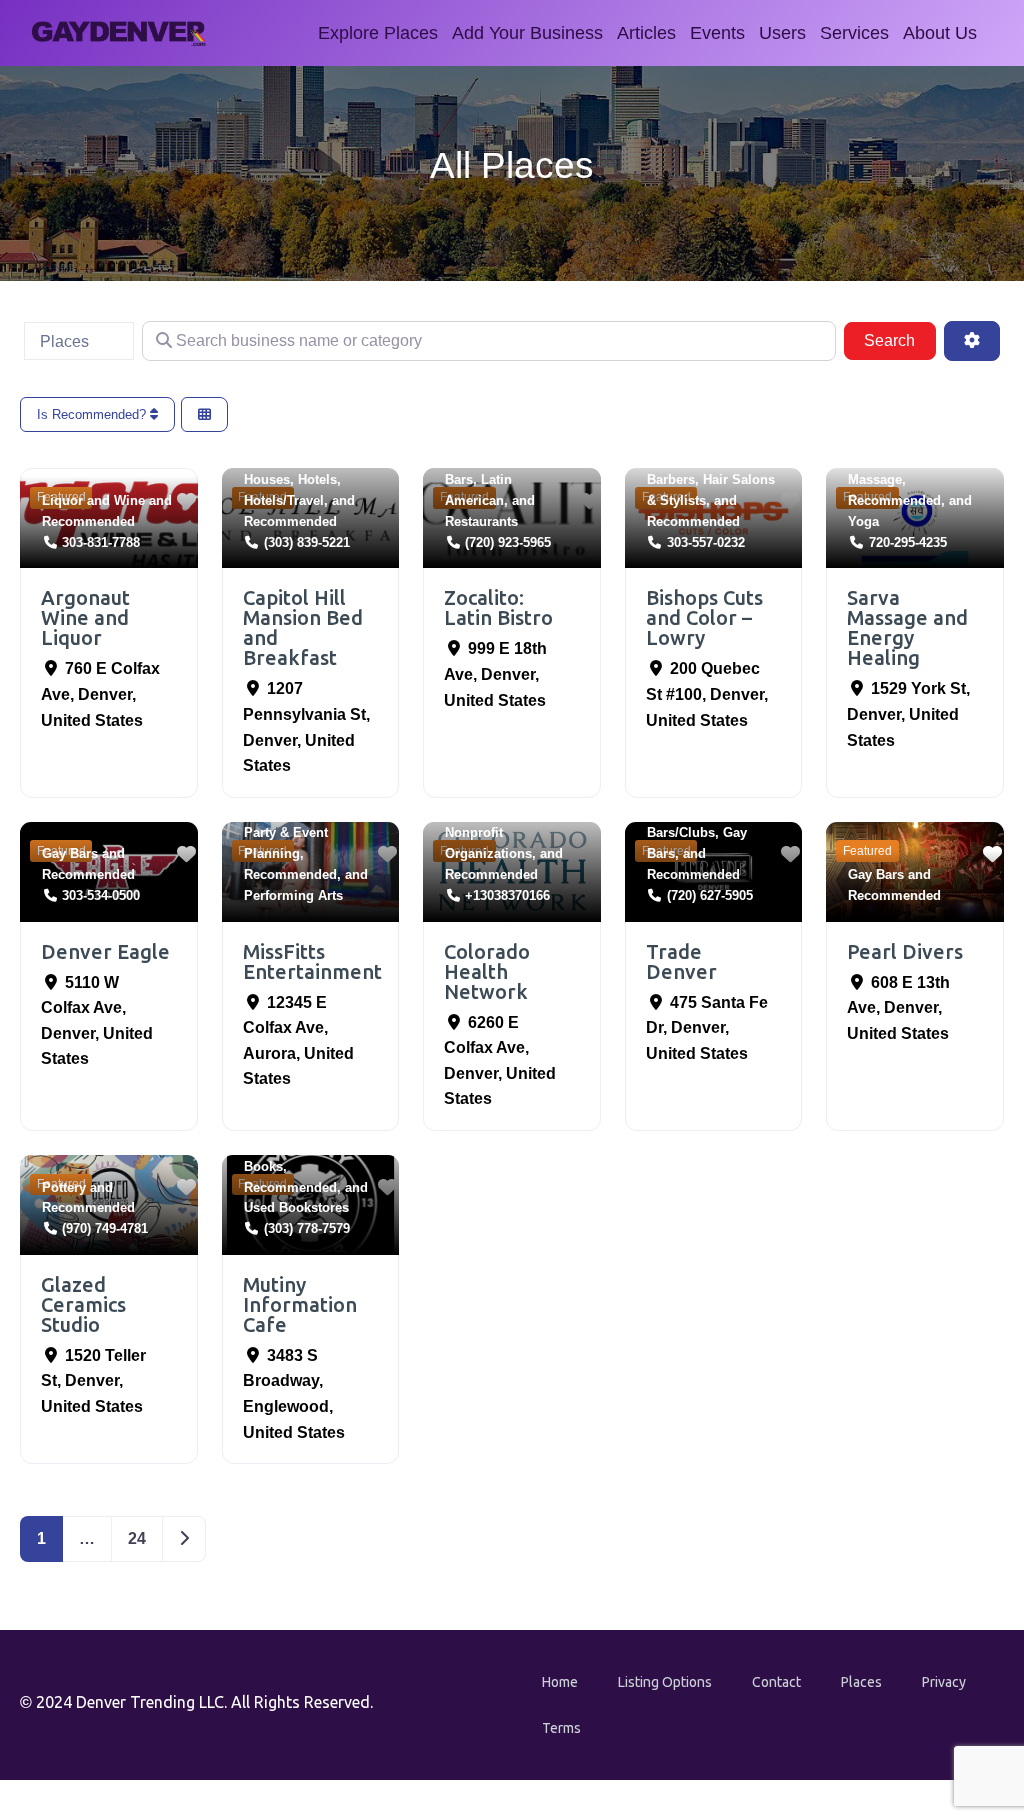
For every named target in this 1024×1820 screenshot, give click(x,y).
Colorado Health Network (487, 971)
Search (899, 340)
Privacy (944, 1682)
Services (854, 33)
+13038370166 (507, 895)
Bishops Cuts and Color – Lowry (704, 617)
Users (782, 33)
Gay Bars (70, 853)
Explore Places (378, 33)
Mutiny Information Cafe (300, 1304)
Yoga (863, 521)
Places (861, 1682)
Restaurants (481, 521)
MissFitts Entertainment (312, 961)
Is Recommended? (93, 414)
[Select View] (204, 414)
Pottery (64, 1187)
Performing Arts (293, 895)
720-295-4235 (908, 542)
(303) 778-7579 (307, 1228)
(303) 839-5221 (307, 542)
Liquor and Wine (93, 500)
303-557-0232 (706, 542)
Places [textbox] (64, 341)
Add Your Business (527, 33)
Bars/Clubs (681, 832)
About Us (940, 33)
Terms (561, 1728)
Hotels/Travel (284, 500)
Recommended (88, 521)
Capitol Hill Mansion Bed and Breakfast (303, 627)
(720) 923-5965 (508, 542)
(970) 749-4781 (105, 1228)
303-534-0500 (101, 895)
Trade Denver (681, 961)
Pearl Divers (905, 951)
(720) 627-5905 (710, 895)
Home (560, 1682)
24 (137, 1538)
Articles (646, 33)
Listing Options (665, 1682)
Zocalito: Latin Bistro (498, 607)
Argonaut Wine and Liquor (85, 617)
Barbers (671, 479)
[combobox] (79, 341)
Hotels (317, 479)
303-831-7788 (101, 542)
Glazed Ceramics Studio (83, 1304)
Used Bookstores (296, 1207)
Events (717, 33)
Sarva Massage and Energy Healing (907, 627)
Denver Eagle (105, 951)
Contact (776, 1682)
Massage (875, 479)
